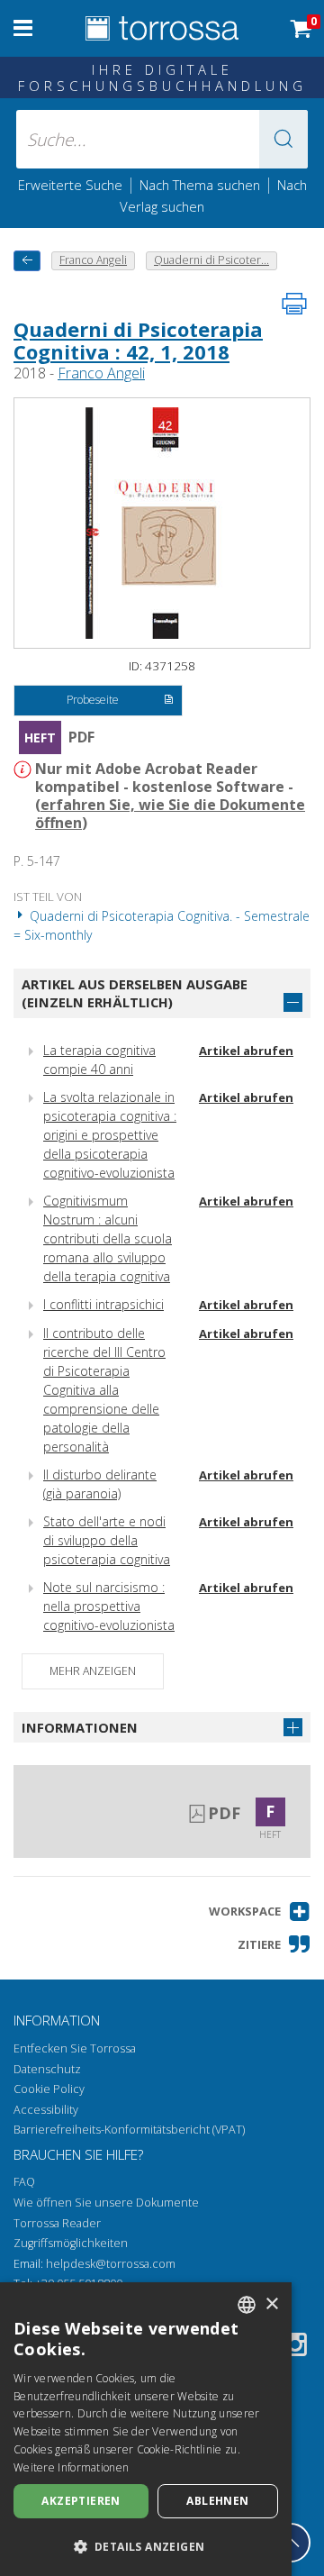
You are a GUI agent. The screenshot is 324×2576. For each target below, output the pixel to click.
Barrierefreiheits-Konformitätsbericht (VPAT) (129, 2130)
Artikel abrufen (246, 1051)
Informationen (80, 1727)
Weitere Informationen (71, 2467)
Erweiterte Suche (70, 185)
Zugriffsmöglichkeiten (71, 2243)
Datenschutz (47, 2069)
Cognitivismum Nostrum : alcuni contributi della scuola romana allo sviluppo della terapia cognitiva (108, 1238)
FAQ (24, 2182)
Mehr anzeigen (93, 1671)
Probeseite (93, 700)
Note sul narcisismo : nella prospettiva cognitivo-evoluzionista (109, 1606)
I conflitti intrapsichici (103, 1304)
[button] (283, 139)
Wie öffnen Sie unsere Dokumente (106, 2203)
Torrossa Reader (57, 2223)
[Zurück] (27, 261)
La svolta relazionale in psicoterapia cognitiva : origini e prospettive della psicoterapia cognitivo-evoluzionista (110, 1135)
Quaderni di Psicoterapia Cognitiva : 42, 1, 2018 (138, 340)
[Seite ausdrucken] (294, 304)
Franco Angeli (101, 373)
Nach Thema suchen (200, 185)
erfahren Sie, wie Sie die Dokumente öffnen (170, 814)
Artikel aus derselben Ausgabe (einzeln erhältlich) (135, 993)
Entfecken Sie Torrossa (75, 2048)
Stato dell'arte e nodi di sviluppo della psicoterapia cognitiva (107, 1540)
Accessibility (46, 2110)
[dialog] (146, 2429)
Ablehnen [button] (217, 2501)
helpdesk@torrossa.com (111, 2264)
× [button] (271, 2304)
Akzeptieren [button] (81, 2501)
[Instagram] (295, 2348)
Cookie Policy (49, 2089)
